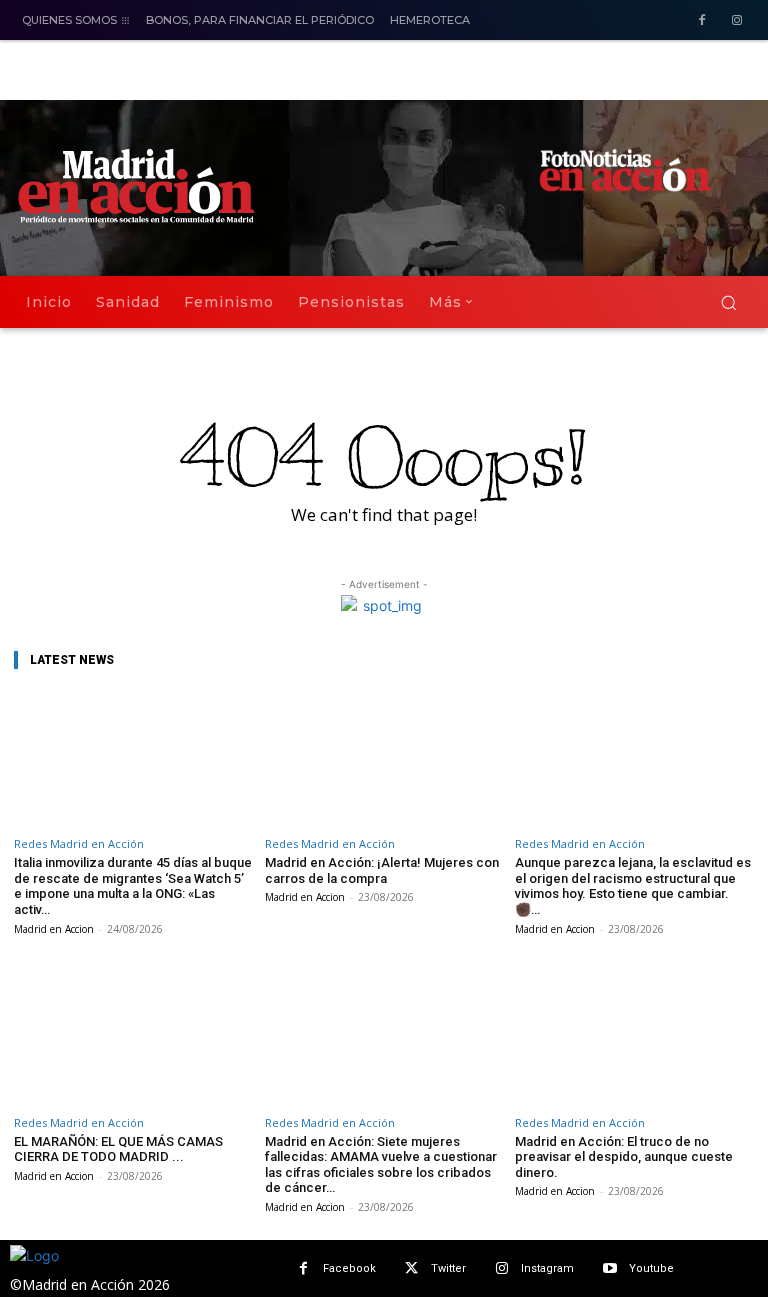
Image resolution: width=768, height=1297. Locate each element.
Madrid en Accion (54, 929)
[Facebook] (701, 21)
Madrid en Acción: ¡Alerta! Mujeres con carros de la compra (382, 870)
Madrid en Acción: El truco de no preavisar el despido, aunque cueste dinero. (624, 1157)
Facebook (349, 1268)
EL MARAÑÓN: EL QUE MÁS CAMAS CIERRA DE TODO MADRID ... (118, 1149)
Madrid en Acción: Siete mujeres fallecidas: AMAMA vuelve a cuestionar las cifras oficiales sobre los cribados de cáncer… (381, 1165)
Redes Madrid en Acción (79, 843)
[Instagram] (736, 21)
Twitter (448, 1268)
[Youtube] (609, 1268)
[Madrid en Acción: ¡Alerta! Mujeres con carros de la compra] (384, 757)
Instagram (547, 1268)
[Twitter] (411, 1268)
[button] (728, 302)
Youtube (651, 1268)
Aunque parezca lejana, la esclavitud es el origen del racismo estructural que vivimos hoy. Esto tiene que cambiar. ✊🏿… (633, 886)
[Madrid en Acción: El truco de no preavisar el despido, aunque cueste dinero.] (634, 1036)
